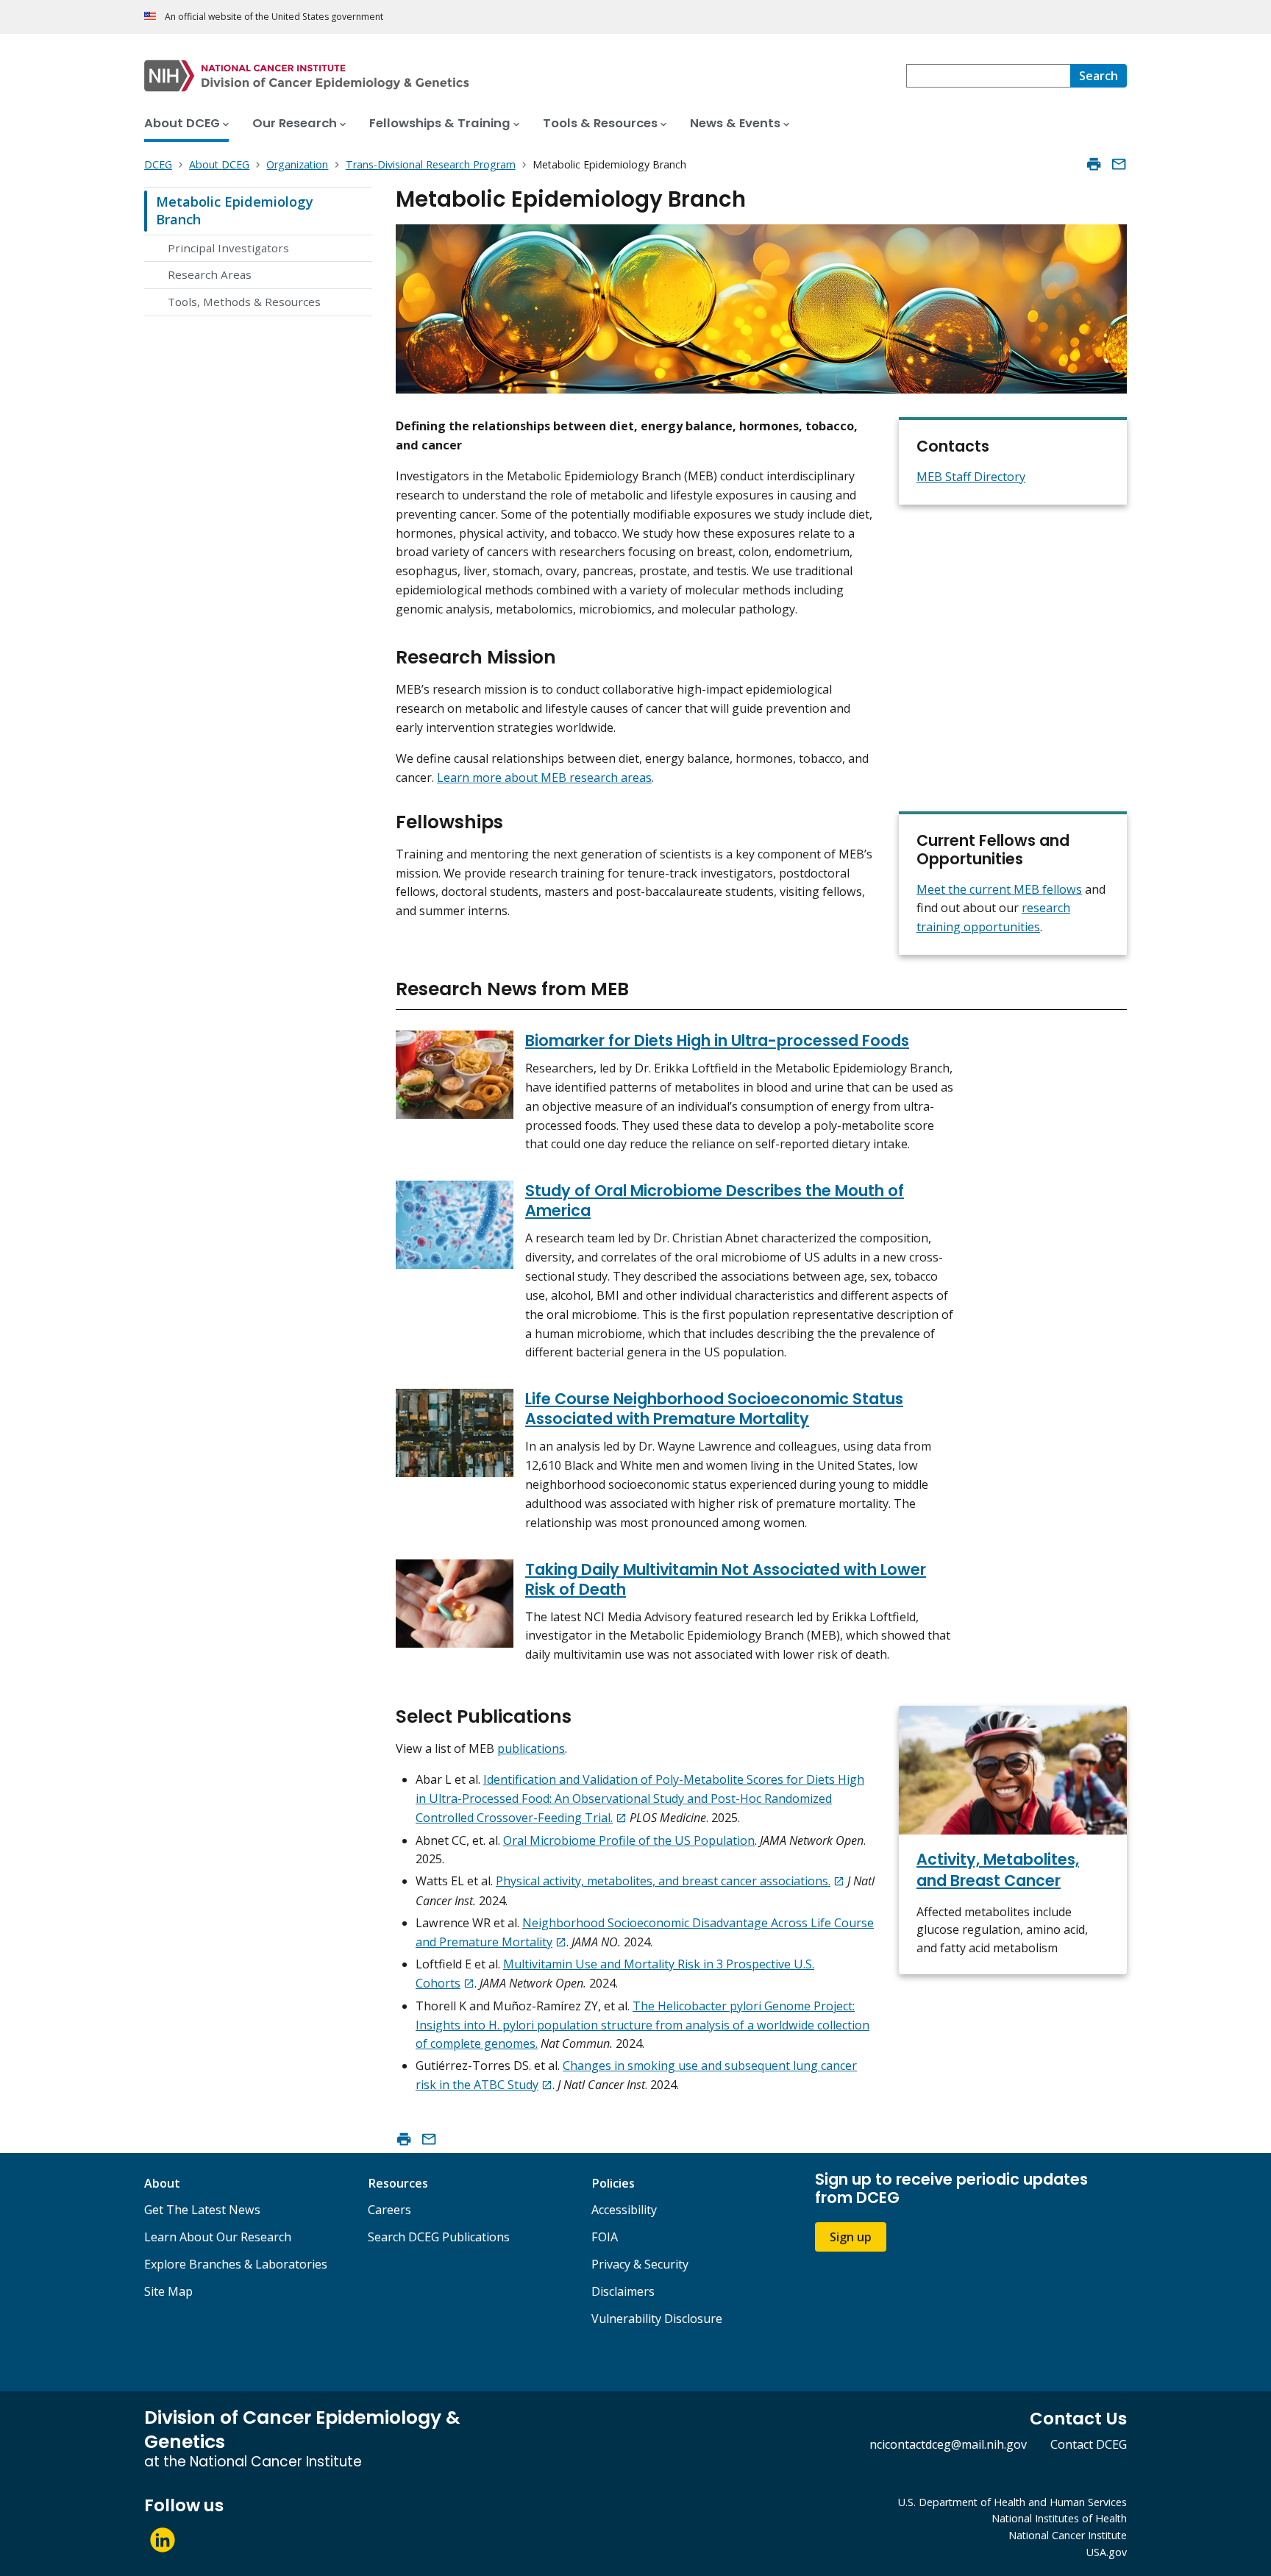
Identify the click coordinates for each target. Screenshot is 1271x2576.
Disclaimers (623, 2291)
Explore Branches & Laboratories (236, 2264)
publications (531, 1748)
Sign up (851, 2237)
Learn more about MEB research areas (544, 778)
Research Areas (210, 274)
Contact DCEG (1089, 2444)
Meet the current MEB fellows (999, 889)
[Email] (1119, 164)
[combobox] (988, 76)
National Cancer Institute (1068, 2535)
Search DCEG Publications (439, 2237)
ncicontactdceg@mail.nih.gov (948, 2444)
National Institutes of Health (1059, 2518)
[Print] (1094, 164)
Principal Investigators (228, 248)
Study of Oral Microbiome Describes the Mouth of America (715, 1200)
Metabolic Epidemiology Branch (235, 210)
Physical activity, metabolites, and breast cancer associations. (663, 1881)
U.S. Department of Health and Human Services (1012, 2502)
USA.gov (1107, 2552)
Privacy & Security (640, 2264)
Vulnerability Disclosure (657, 2319)
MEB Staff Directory (971, 477)
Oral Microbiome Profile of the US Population (629, 1840)
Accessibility (624, 2210)
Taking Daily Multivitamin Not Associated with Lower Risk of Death (726, 1579)
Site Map (168, 2291)
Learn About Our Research (218, 2237)
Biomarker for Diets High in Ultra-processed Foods (717, 1040)
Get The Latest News (202, 2210)
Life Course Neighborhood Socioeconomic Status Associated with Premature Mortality (714, 1409)
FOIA (605, 2237)
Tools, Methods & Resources (244, 302)
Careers (389, 2210)
